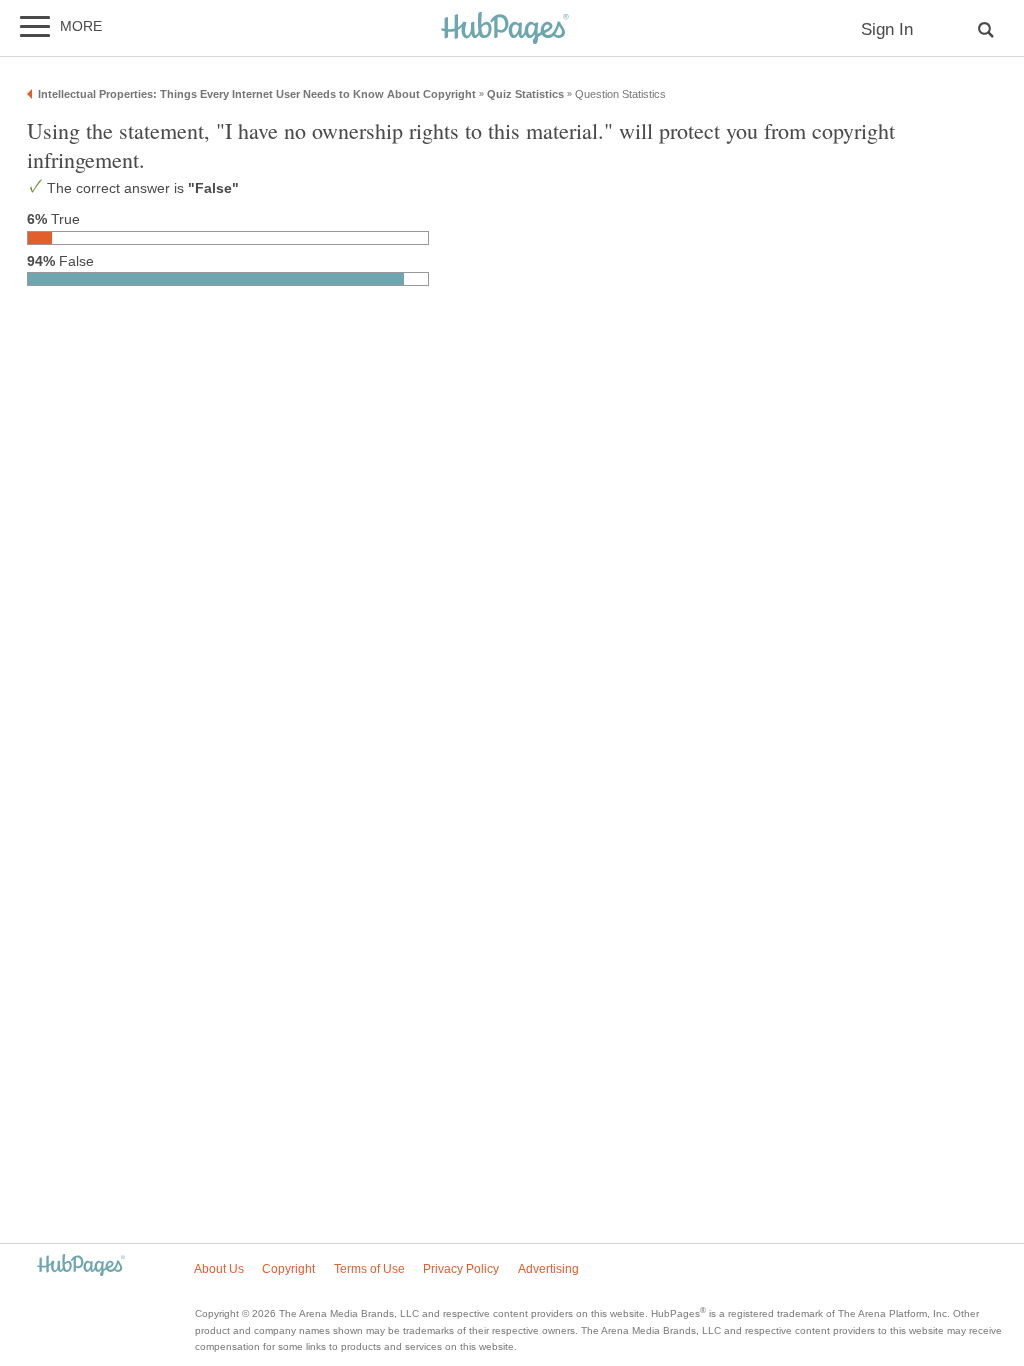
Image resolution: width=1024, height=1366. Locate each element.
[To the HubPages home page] (81, 1266)
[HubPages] (505, 29)
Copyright (288, 1269)
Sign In (887, 29)
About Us (219, 1269)
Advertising (548, 1269)
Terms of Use (369, 1269)
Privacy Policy (461, 1269)
